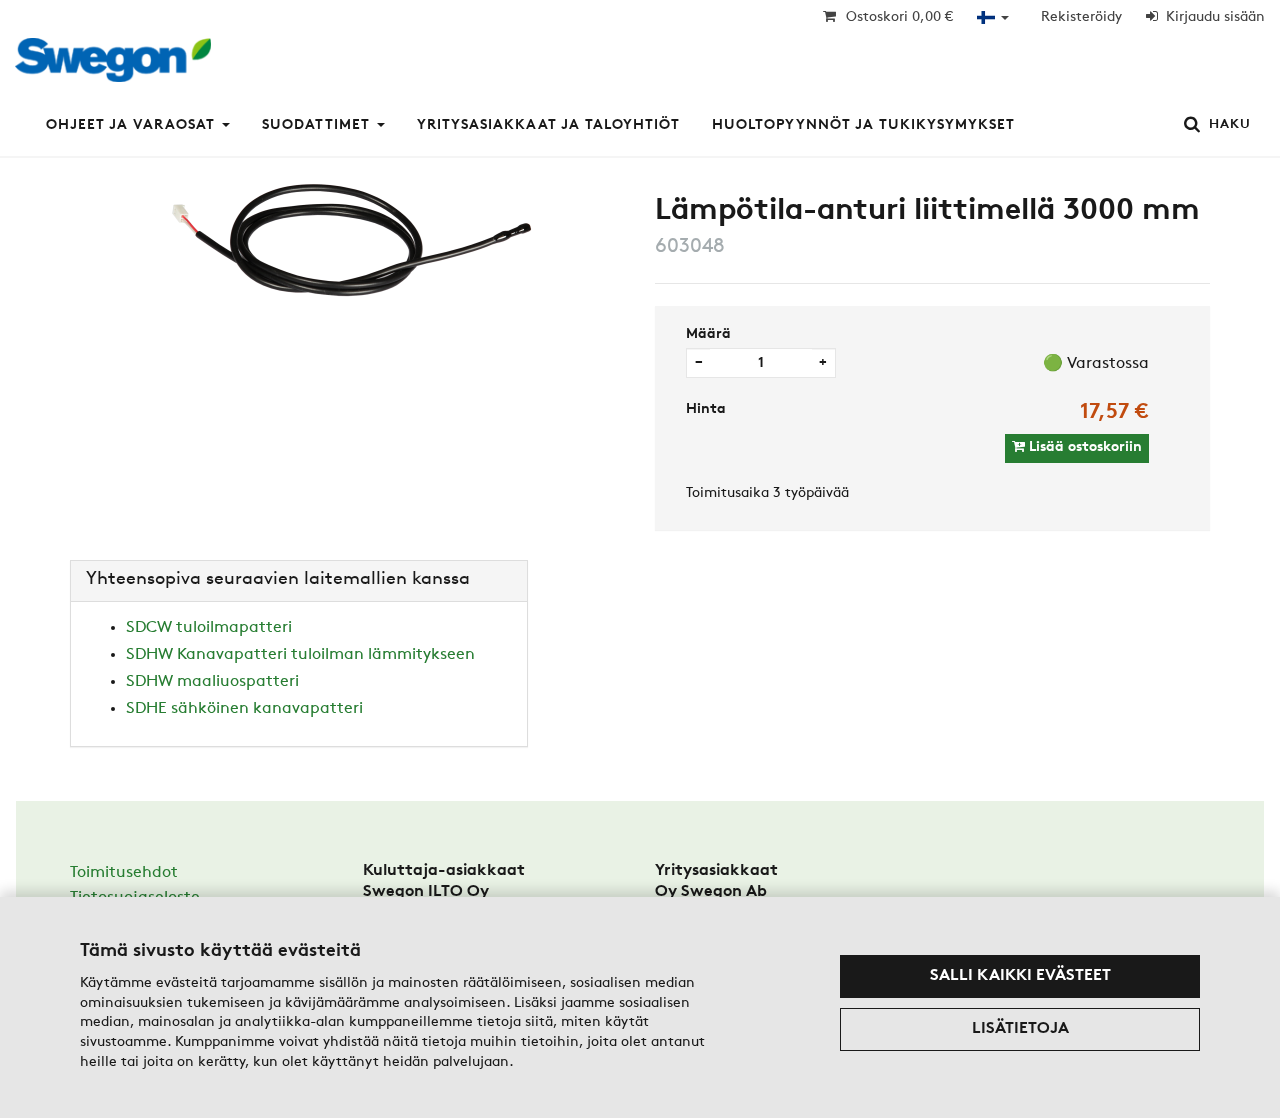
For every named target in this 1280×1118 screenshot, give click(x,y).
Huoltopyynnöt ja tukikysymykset (863, 125)
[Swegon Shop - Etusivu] (119, 66)
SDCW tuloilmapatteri (209, 628)
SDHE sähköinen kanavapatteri (244, 709)
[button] (993, 18)
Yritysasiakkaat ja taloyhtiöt (548, 125)
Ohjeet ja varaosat (130, 125)
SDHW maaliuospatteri (212, 682)
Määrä (708, 334)
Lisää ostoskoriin (1083, 447)
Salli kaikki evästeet (1020, 976)
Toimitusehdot (124, 873)
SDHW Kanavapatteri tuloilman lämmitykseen (300, 655)
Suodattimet (316, 125)
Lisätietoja (1020, 1029)
